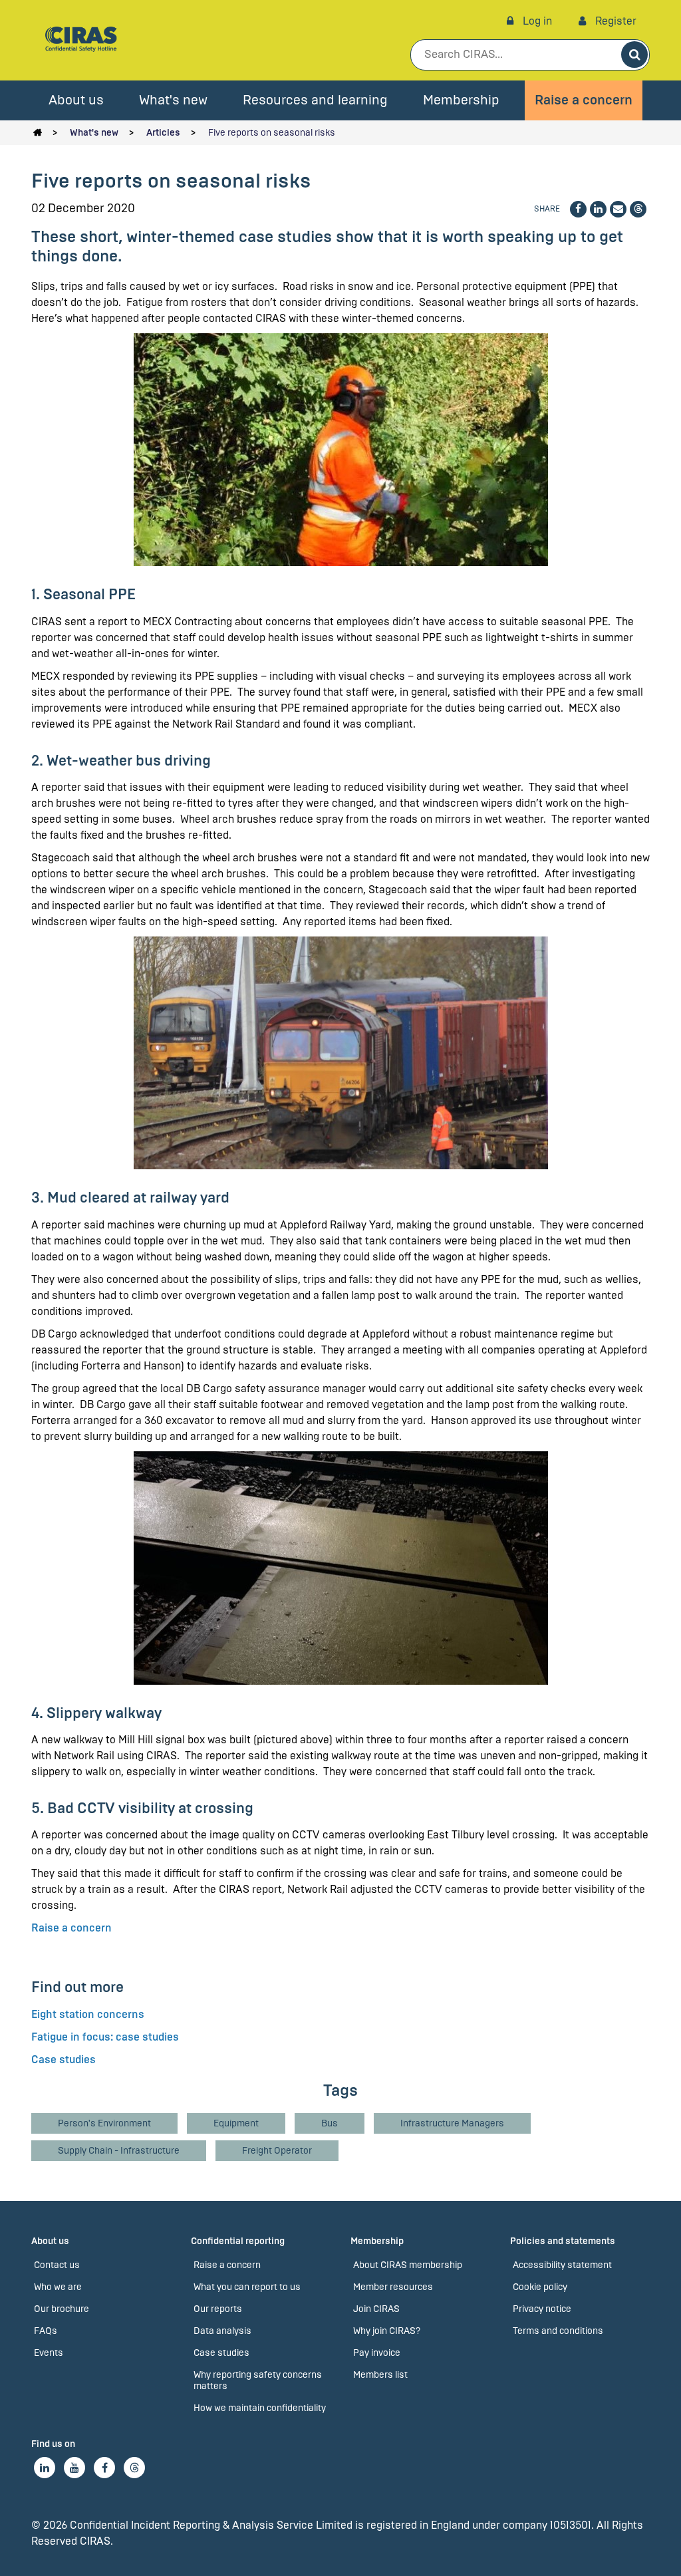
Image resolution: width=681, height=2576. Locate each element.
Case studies (64, 2060)
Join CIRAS (376, 2309)
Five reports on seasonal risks (272, 133)
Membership (461, 100)
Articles (163, 133)
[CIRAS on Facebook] (104, 2468)
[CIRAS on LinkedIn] (45, 2468)
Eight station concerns (88, 2014)
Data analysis (222, 2331)
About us (76, 100)
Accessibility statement (562, 2265)
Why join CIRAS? (387, 2331)
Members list (380, 2375)
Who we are (58, 2287)
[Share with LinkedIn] (598, 209)
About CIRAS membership (408, 2265)
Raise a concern (584, 100)
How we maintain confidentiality (260, 2408)
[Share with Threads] (638, 209)
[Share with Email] (618, 209)
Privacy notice (542, 2309)
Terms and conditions (558, 2331)
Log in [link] (536, 21)
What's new (173, 100)
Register (614, 21)
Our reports (218, 2309)
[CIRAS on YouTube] (74, 2468)
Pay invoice (377, 2353)
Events (49, 2353)
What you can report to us (247, 2287)
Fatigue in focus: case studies (105, 2037)
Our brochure (62, 2309)
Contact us (57, 2265)
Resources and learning (315, 100)
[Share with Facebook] (578, 209)
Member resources (393, 2287)
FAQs (46, 2331)
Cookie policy (540, 2287)
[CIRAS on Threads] (134, 2468)
